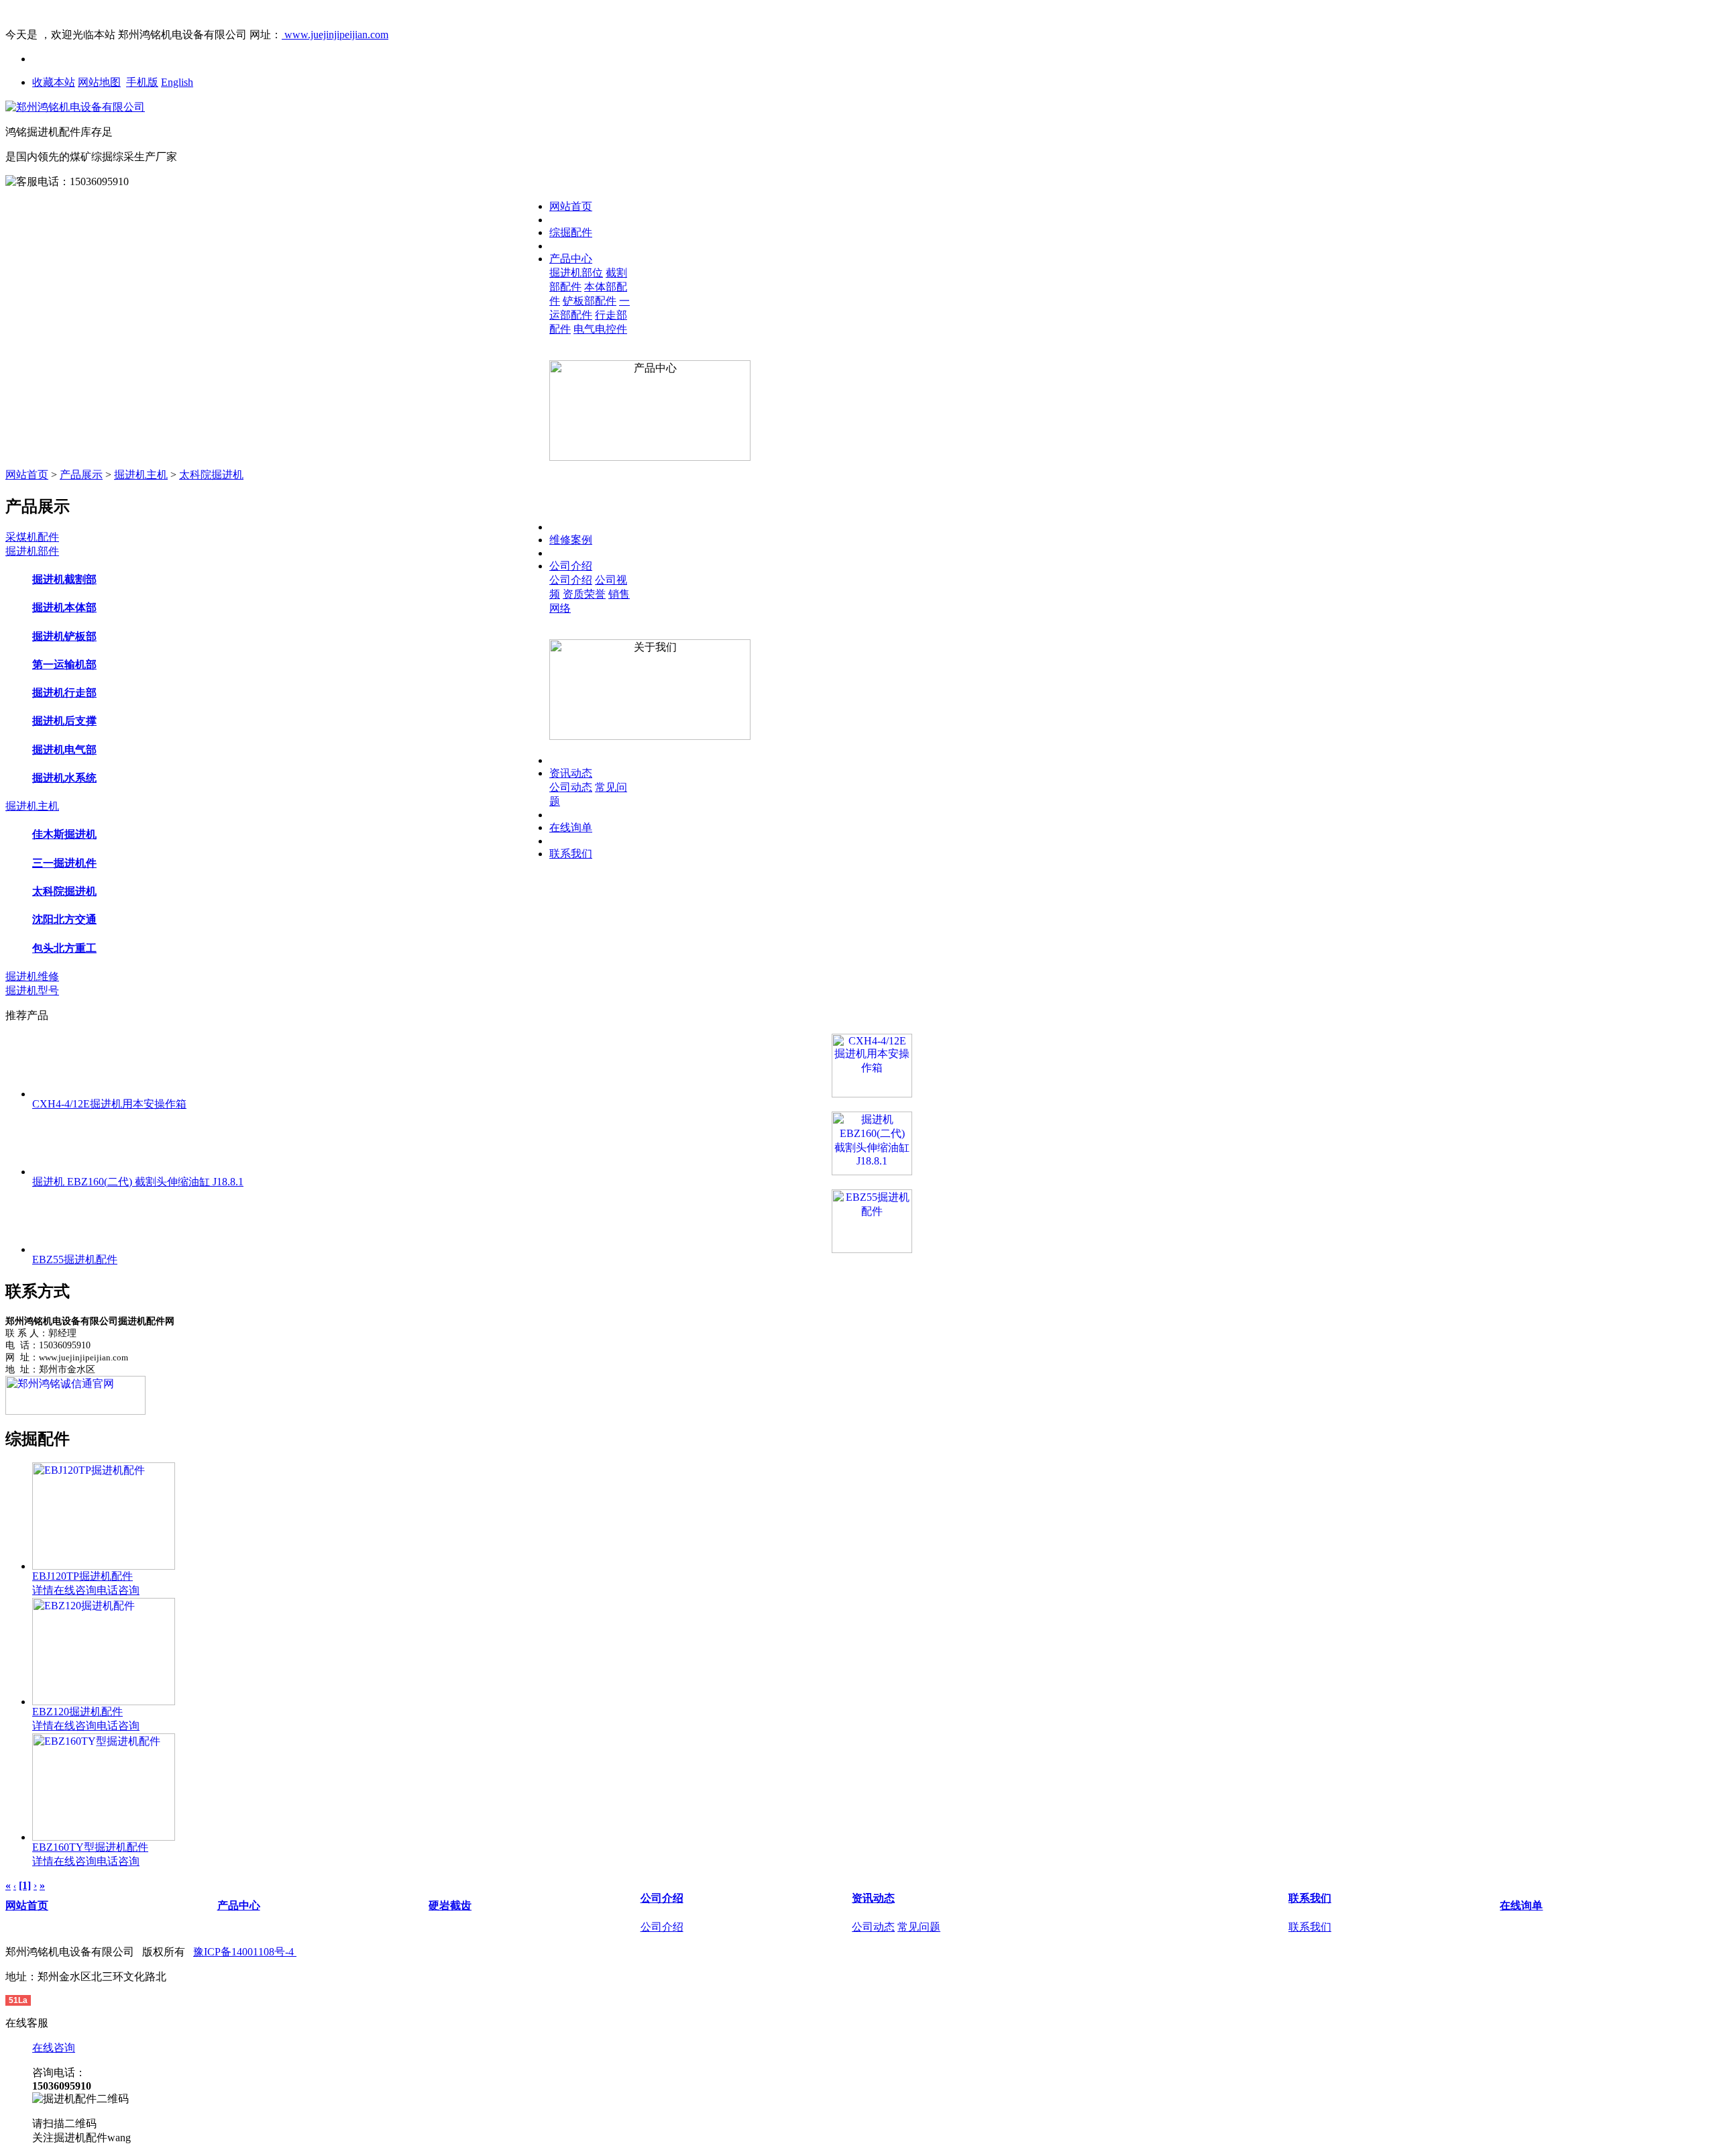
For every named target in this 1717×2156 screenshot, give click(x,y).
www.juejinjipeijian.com (335, 35)
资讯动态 (571, 773)
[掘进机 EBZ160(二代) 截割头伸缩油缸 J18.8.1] (872, 1143)
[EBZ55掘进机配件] (872, 1221)
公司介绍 (571, 566)
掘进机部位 (576, 273)
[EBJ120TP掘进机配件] (104, 1566)
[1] (25, 1885)
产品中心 (571, 259)
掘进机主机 (141, 475)
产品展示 (81, 475)
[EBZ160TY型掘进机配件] (104, 1837)
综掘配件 (571, 232)
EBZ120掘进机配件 (77, 1712)
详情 (43, 1590)
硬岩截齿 (450, 1905)
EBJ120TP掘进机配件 (82, 1576)
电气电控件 (600, 329)
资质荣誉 (584, 594)
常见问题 (919, 1927)
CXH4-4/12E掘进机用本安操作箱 (109, 1104)
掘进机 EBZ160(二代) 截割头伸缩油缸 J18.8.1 (138, 1182)
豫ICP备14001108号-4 (245, 1952)
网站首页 (571, 206)
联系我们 (571, 854)
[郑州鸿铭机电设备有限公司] (75, 107)
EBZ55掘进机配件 (75, 1259)
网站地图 (99, 82)
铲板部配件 (590, 301)
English (177, 82)
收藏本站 (54, 82)
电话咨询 (118, 1590)
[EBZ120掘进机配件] (104, 1702)
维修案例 (571, 540)
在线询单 (571, 827)
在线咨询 (75, 1590)
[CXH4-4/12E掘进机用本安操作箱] (872, 1066)
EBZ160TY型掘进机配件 (90, 1847)
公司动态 (571, 787)
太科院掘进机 (211, 475)
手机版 (142, 82)
